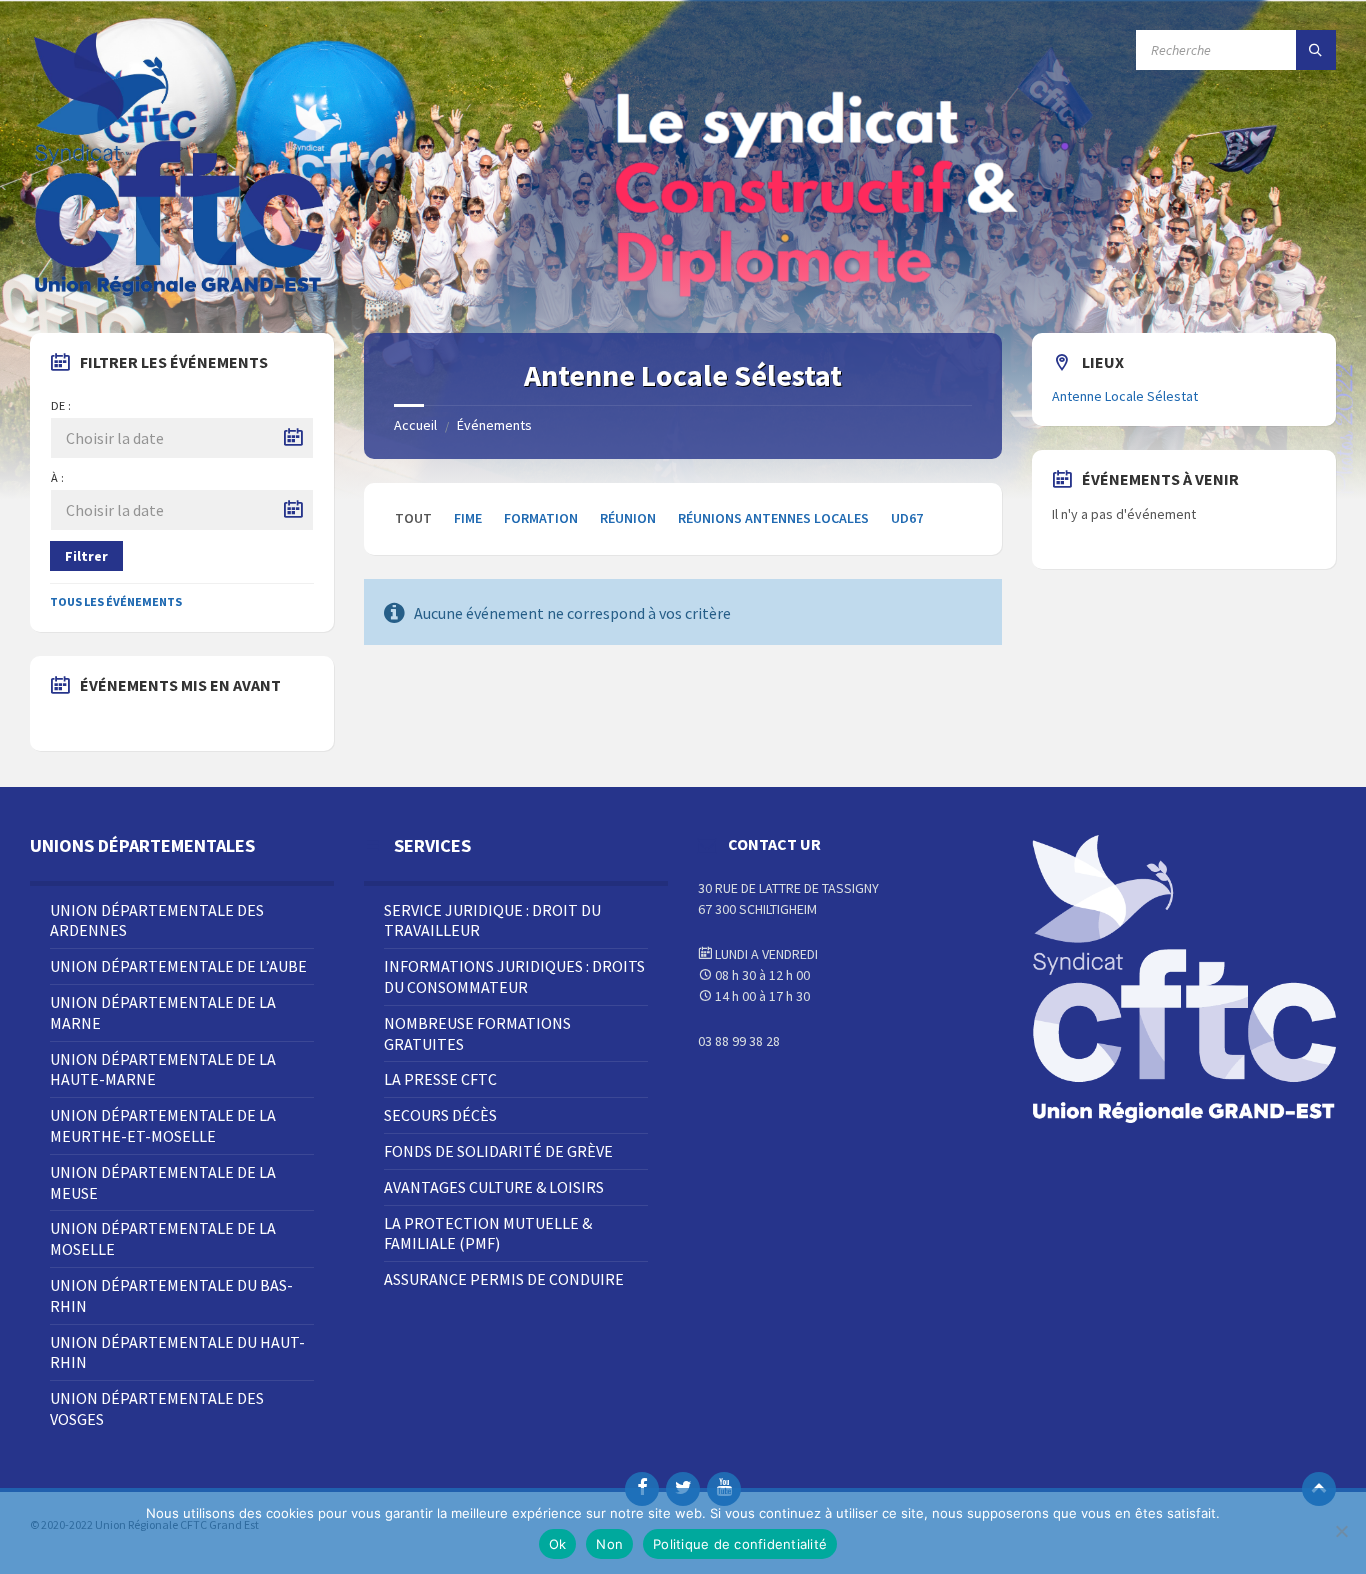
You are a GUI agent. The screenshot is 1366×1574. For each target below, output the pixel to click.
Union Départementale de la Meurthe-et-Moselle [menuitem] (163, 1125)
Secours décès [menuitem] (440, 1115)
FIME (468, 518)
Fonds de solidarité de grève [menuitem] (498, 1151)
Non (609, 1544)
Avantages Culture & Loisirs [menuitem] (494, 1187)
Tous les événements (116, 601)
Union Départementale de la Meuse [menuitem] (163, 1182)
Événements (494, 425)
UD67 (907, 518)
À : (57, 477)
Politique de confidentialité (740, 1544)
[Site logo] (180, 294)
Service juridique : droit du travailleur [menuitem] (492, 920)
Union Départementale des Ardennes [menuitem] (157, 920)
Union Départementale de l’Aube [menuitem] (178, 966)
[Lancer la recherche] (1316, 50)
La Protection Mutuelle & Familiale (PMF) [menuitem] (488, 1233)
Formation (541, 518)
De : (61, 405)
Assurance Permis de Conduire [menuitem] (504, 1279)
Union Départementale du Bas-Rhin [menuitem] (171, 1295)
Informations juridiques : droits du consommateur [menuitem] (514, 976)
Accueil (415, 425)
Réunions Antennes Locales (773, 518)
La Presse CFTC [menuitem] (440, 1079)
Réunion (628, 518)
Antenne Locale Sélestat (1125, 396)
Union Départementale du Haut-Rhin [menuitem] (177, 1352)
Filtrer (86, 556)
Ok (558, 1544)
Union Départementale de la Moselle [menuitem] (163, 1238)
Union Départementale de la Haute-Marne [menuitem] (163, 1069)
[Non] (1341, 1531)
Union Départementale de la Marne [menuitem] (163, 1012)
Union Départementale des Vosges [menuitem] (157, 1408)
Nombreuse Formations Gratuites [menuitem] (477, 1033)
